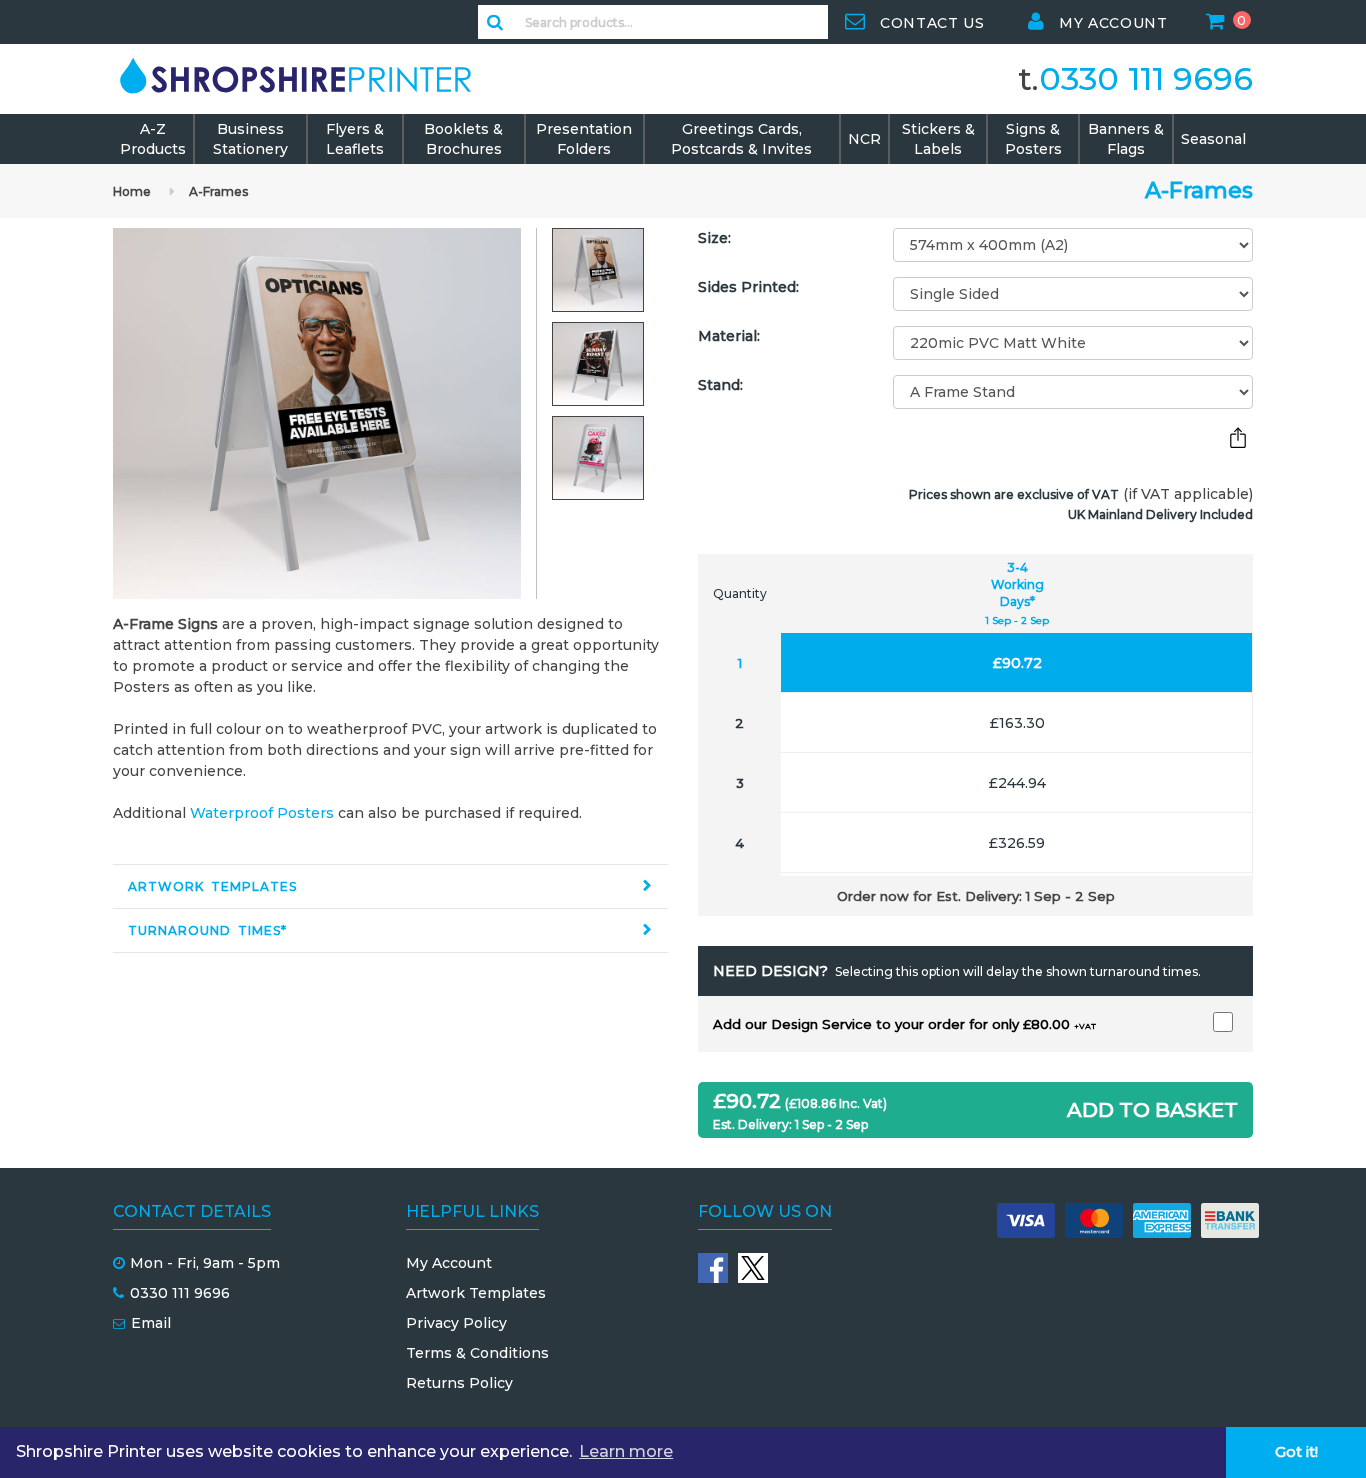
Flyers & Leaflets (355, 139)
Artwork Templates (212, 886)
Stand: (720, 385)
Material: (729, 336)
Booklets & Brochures (463, 139)
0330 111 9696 (1146, 78)
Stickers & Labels (938, 139)
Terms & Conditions (477, 1353)
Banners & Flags (1126, 139)
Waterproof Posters (262, 813)
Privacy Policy (456, 1323)
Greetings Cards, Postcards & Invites (741, 139)
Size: (714, 238)
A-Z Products (153, 139)
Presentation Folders (584, 139)
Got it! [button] (1296, 1452)
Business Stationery (250, 139)
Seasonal (1213, 139)
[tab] (390, 886)
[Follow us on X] (753, 1268)
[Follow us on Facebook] (713, 1268)
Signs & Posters (1033, 139)
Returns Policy (459, 1383)
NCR (864, 139)
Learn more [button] (626, 1451)
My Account (449, 1263)
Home (132, 191)
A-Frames (218, 191)
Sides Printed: (748, 287)
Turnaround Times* (207, 930)
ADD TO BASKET (1152, 1110)
